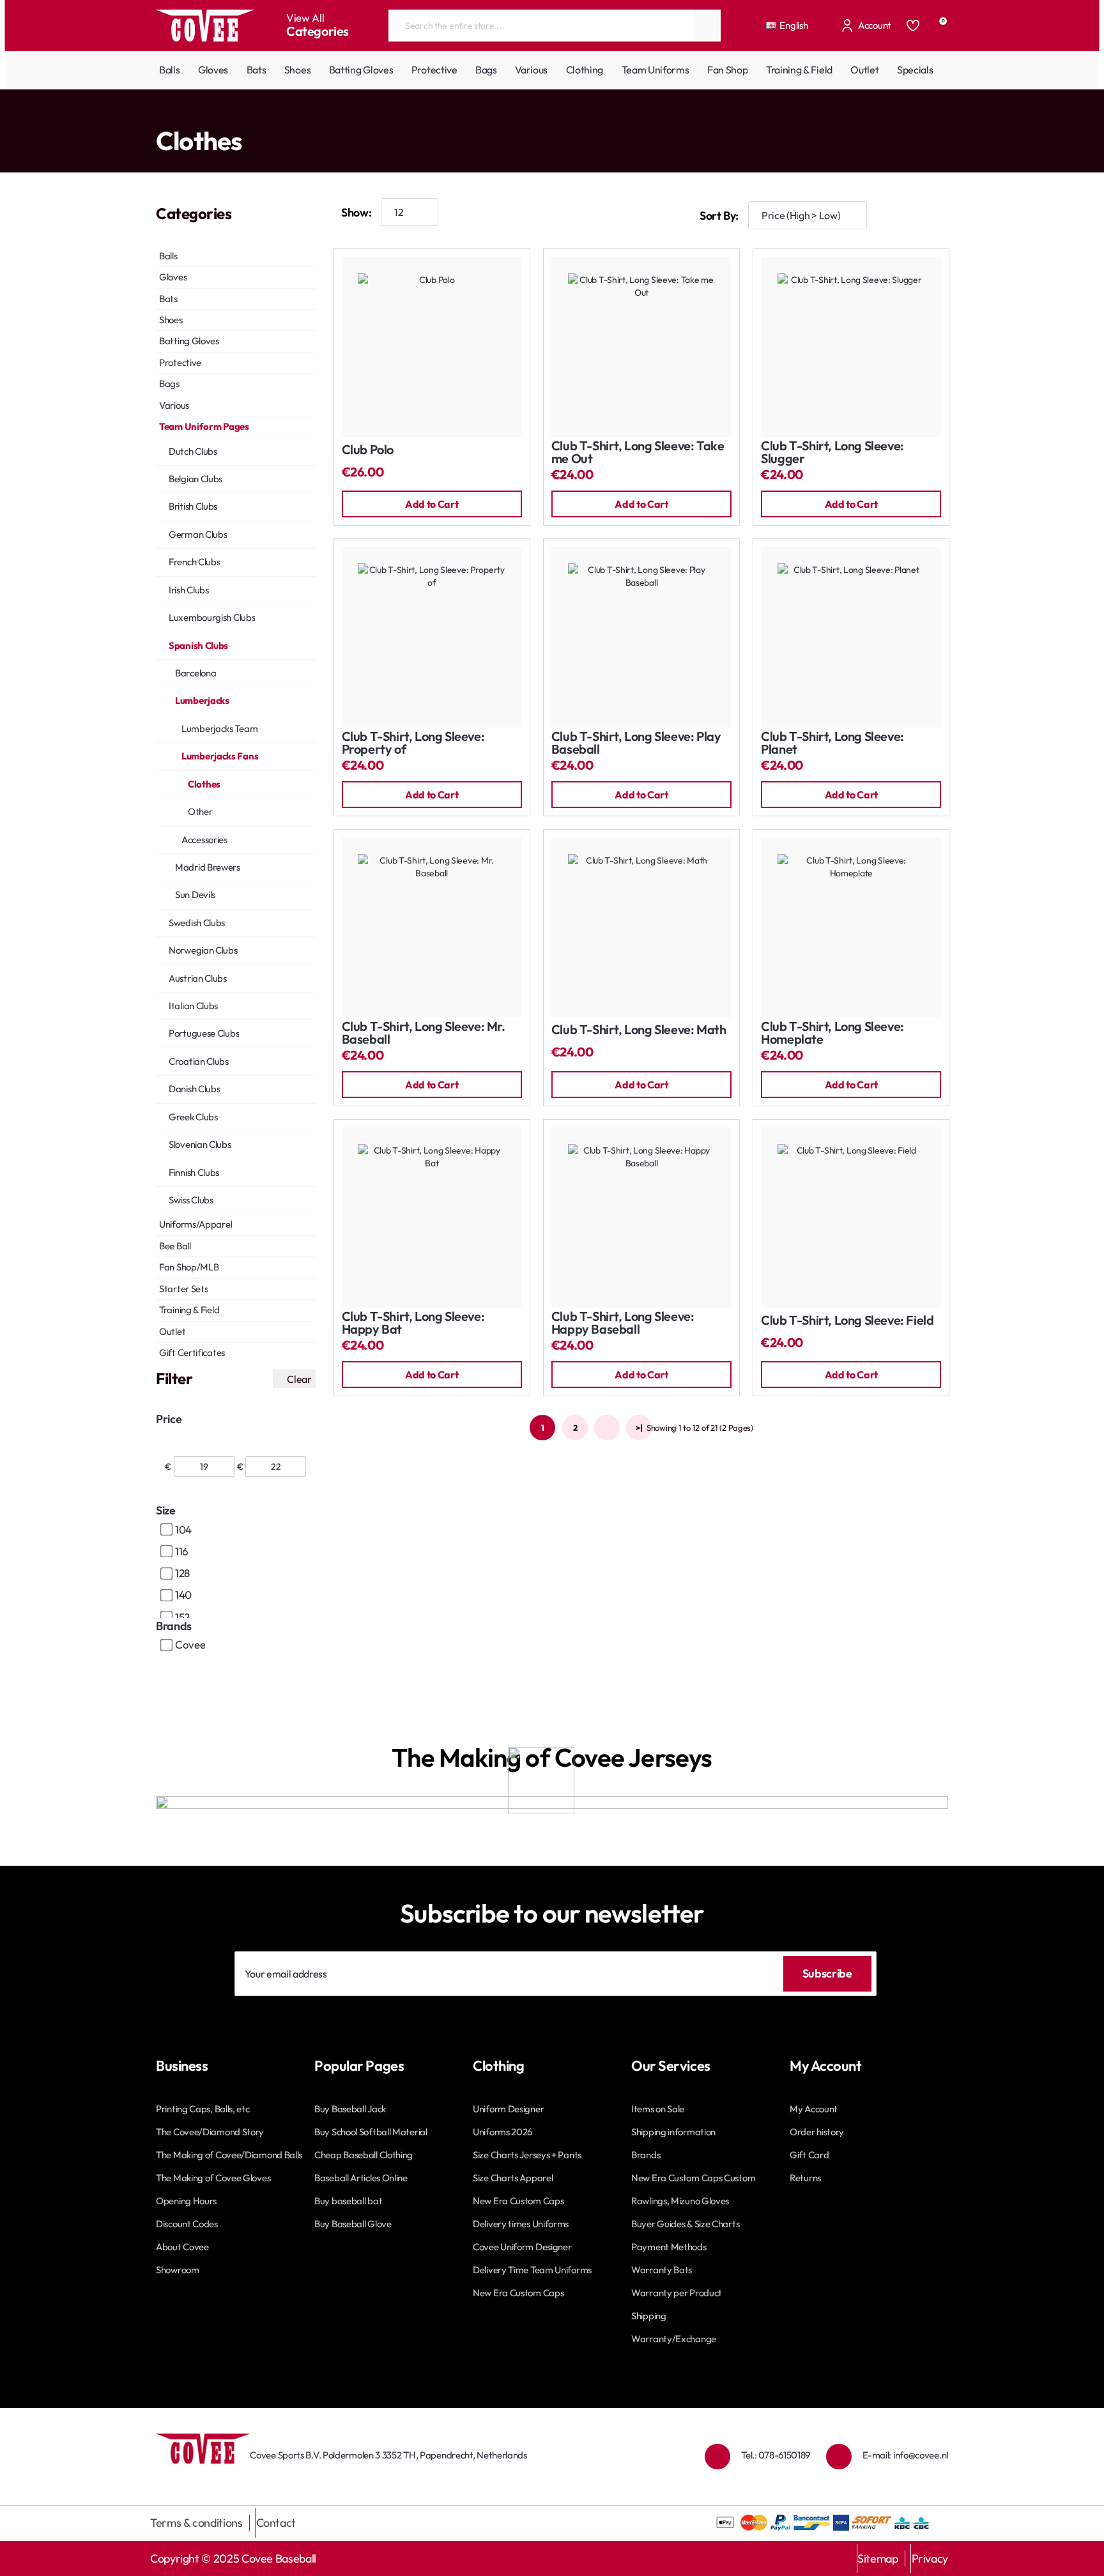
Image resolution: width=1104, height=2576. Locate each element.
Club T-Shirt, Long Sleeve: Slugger (832, 453)
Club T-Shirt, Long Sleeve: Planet (832, 743)
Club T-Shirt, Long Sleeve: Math (639, 1030)
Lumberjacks (342, 115)
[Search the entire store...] (706, 26)
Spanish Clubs (284, 115)
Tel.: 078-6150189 (776, 2455)
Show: (356, 212)
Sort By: (719, 216)
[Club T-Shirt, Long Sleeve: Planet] (851, 637)
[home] (159, 115)
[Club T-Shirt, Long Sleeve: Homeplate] (851, 927)
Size (166, 1510)
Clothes (464, 115)
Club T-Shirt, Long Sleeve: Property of (413, 743)
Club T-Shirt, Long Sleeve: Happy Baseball (623, 1323)
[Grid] (897, 216)
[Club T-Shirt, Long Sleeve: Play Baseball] (641, 637)
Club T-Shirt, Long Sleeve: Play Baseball (636, 743)
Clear (299, 1379)
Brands (174, 1626)
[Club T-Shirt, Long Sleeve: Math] (641, 927)
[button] (432, 504)
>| (639, 1428)
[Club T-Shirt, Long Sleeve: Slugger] (851, 347)
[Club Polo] (432, 347)
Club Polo (368, 450)
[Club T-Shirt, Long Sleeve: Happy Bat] (432, 1217)
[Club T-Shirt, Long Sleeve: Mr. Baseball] (432, 927)
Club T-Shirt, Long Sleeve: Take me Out (638, 453)
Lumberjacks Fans (408, 115)
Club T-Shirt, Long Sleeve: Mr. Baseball (424, 1033)
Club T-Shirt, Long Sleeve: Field (847, 1321)
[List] (935, 216)
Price (169, 1419)
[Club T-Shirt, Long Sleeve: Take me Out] (641, 347)
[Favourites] (913, 26)
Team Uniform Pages (210, 115)
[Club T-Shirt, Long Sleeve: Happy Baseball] (641, 1217)
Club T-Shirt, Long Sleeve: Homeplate (832, 1033)
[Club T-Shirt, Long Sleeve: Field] (851, 1217)
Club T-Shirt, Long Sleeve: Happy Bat (413, 1323)
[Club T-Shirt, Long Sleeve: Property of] (432, 637)
